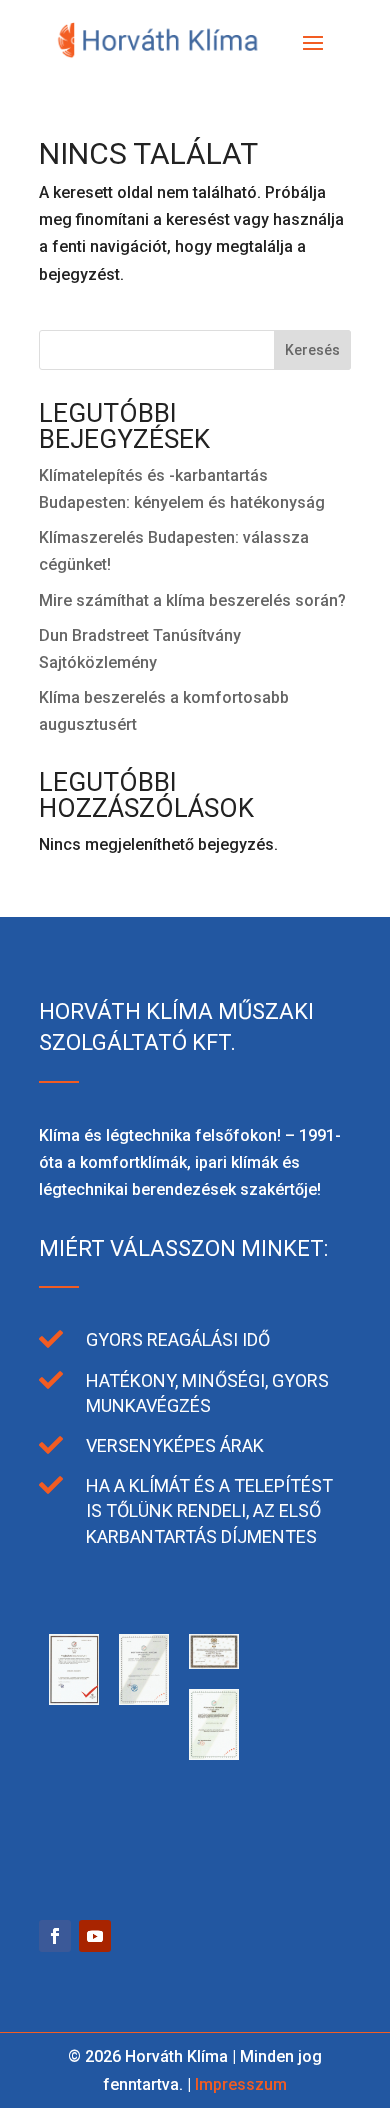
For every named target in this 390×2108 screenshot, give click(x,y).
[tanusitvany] (74, 1699)
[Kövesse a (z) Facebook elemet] (55, 1936)
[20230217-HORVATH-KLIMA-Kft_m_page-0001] (74, 1844)
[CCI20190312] (144, 1699)
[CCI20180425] (284, 1663)
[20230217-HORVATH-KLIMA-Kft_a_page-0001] (144, 1844)
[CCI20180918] (214, 1663)
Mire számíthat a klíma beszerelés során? (192, 600)
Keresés (312, 350)
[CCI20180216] (214, 1754)
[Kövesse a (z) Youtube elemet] (95, 1936)
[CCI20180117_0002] (284, 1754)
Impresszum (241, 2084)
